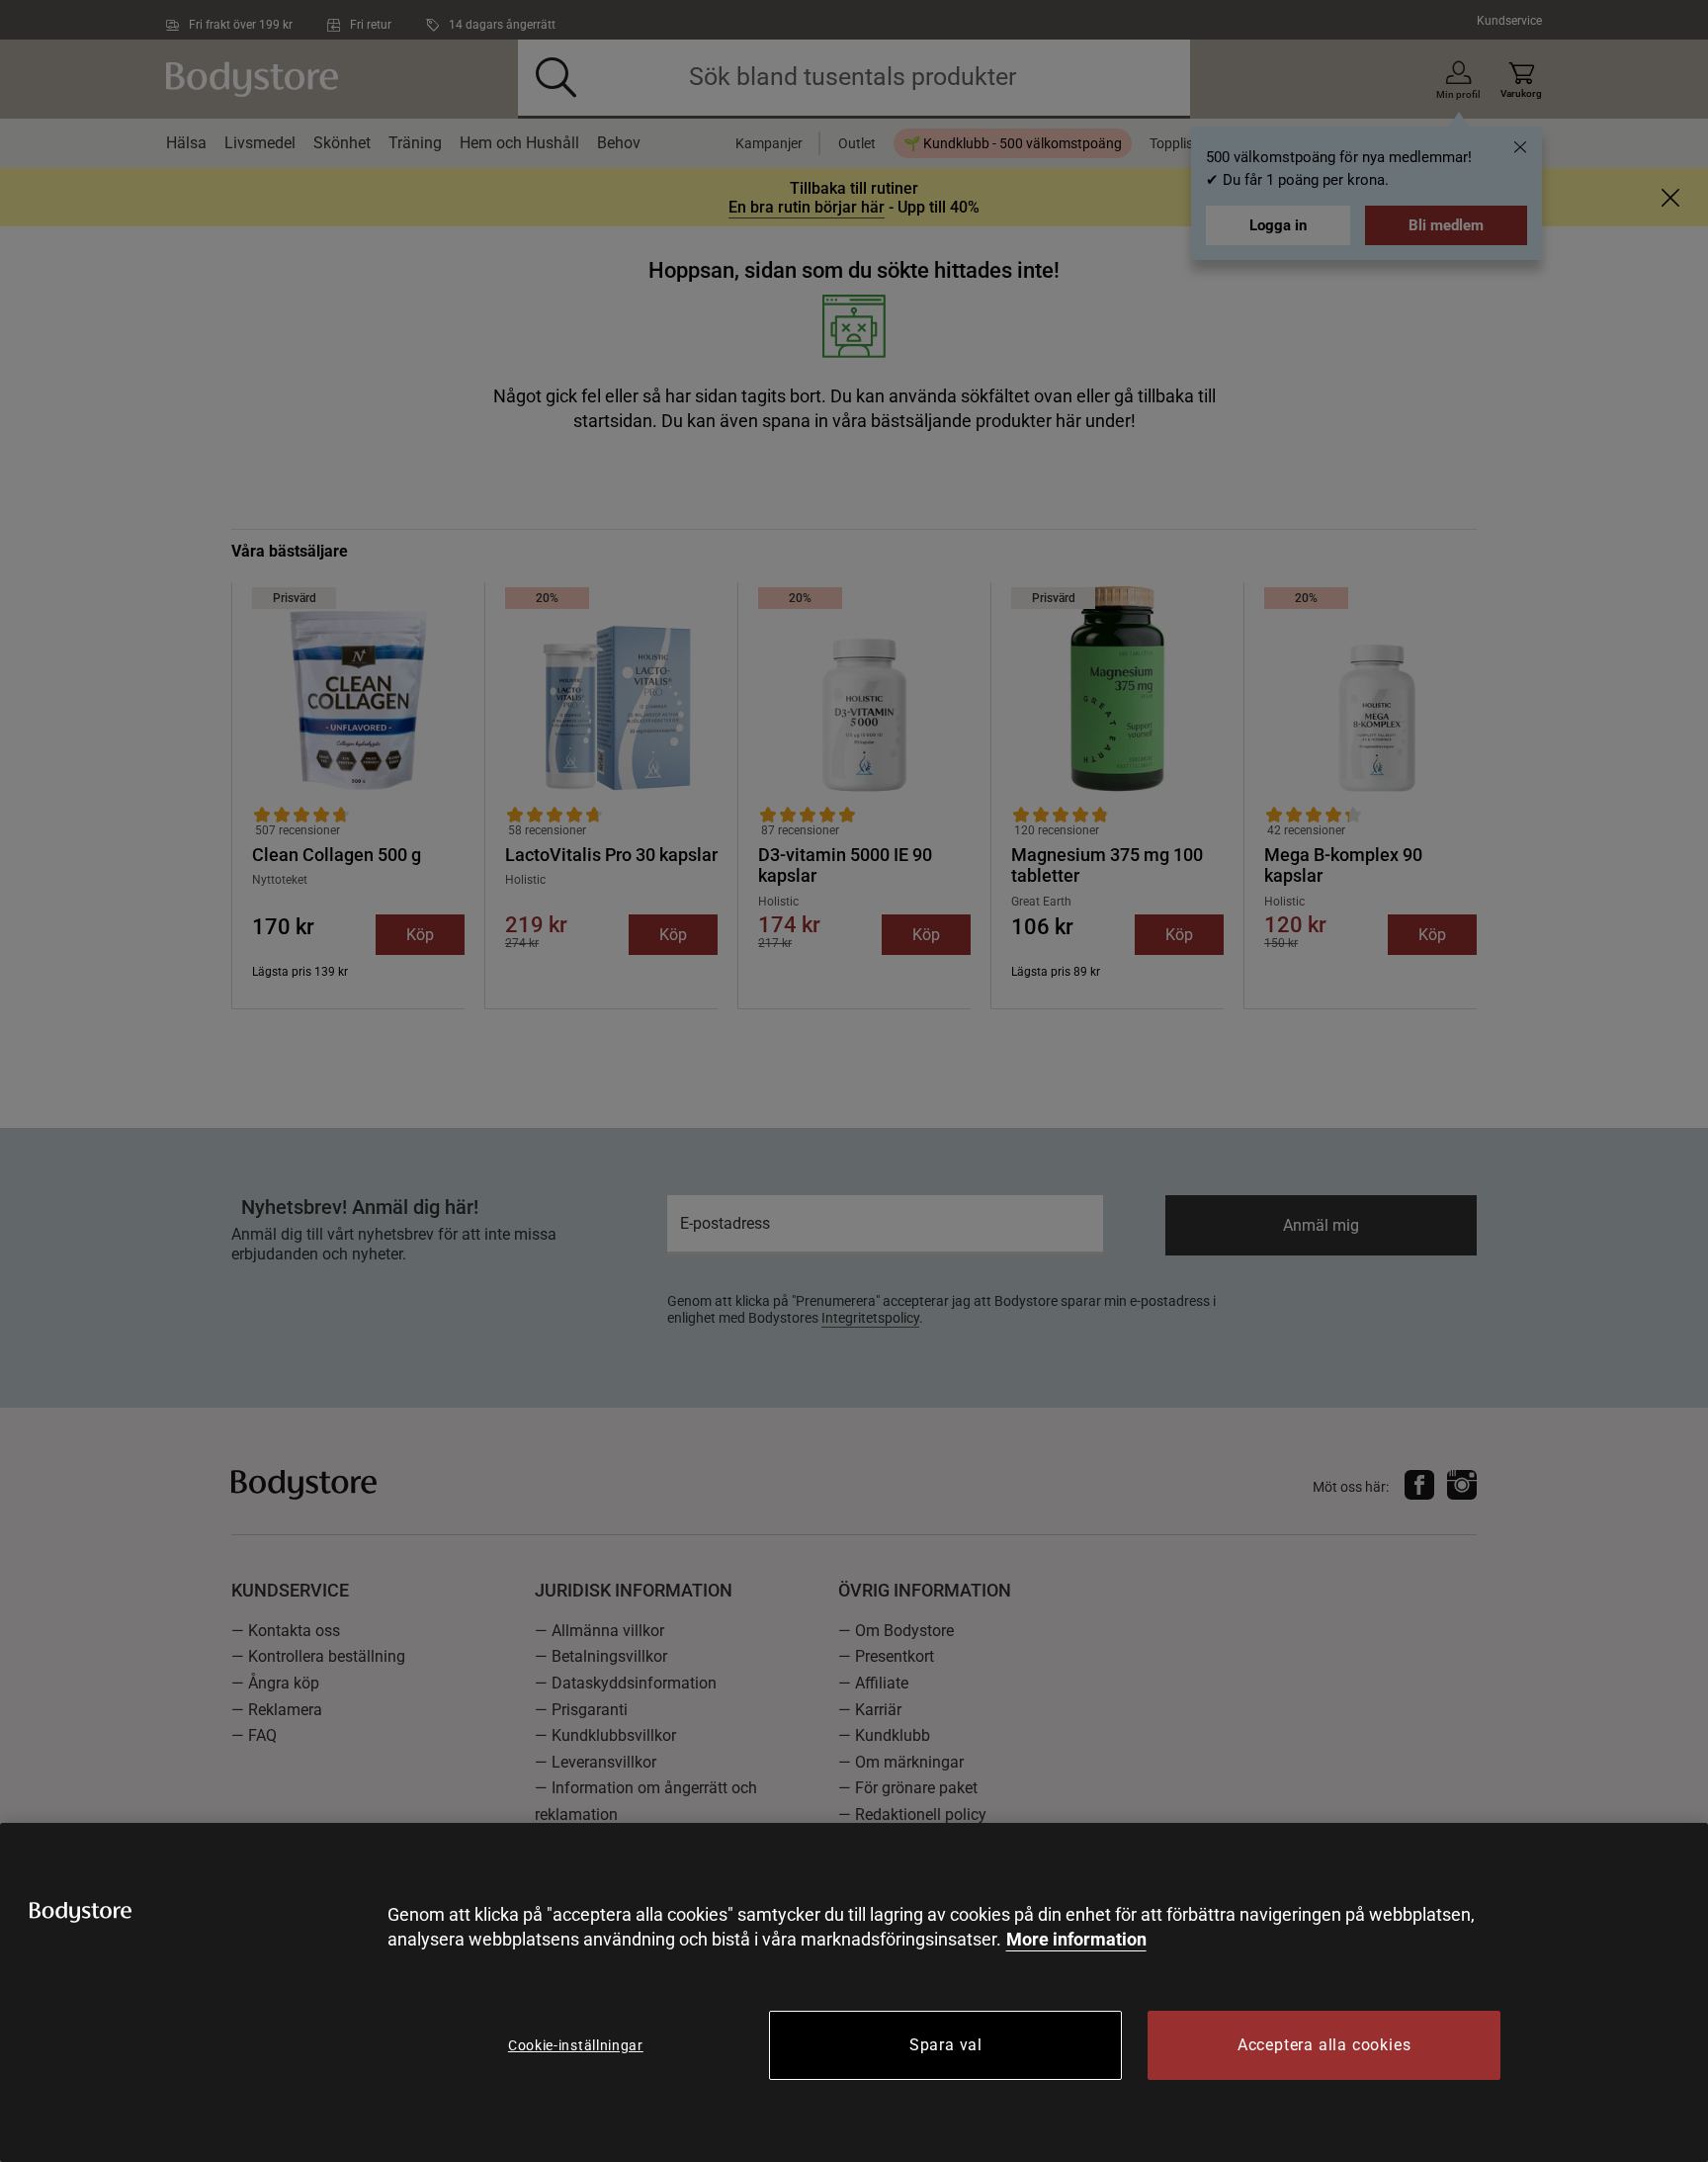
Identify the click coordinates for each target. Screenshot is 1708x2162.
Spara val (946, 2045)
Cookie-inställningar (576, 2045)
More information (1076, 1939)
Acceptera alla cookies (1324, 2045)
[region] (854, 1992)
